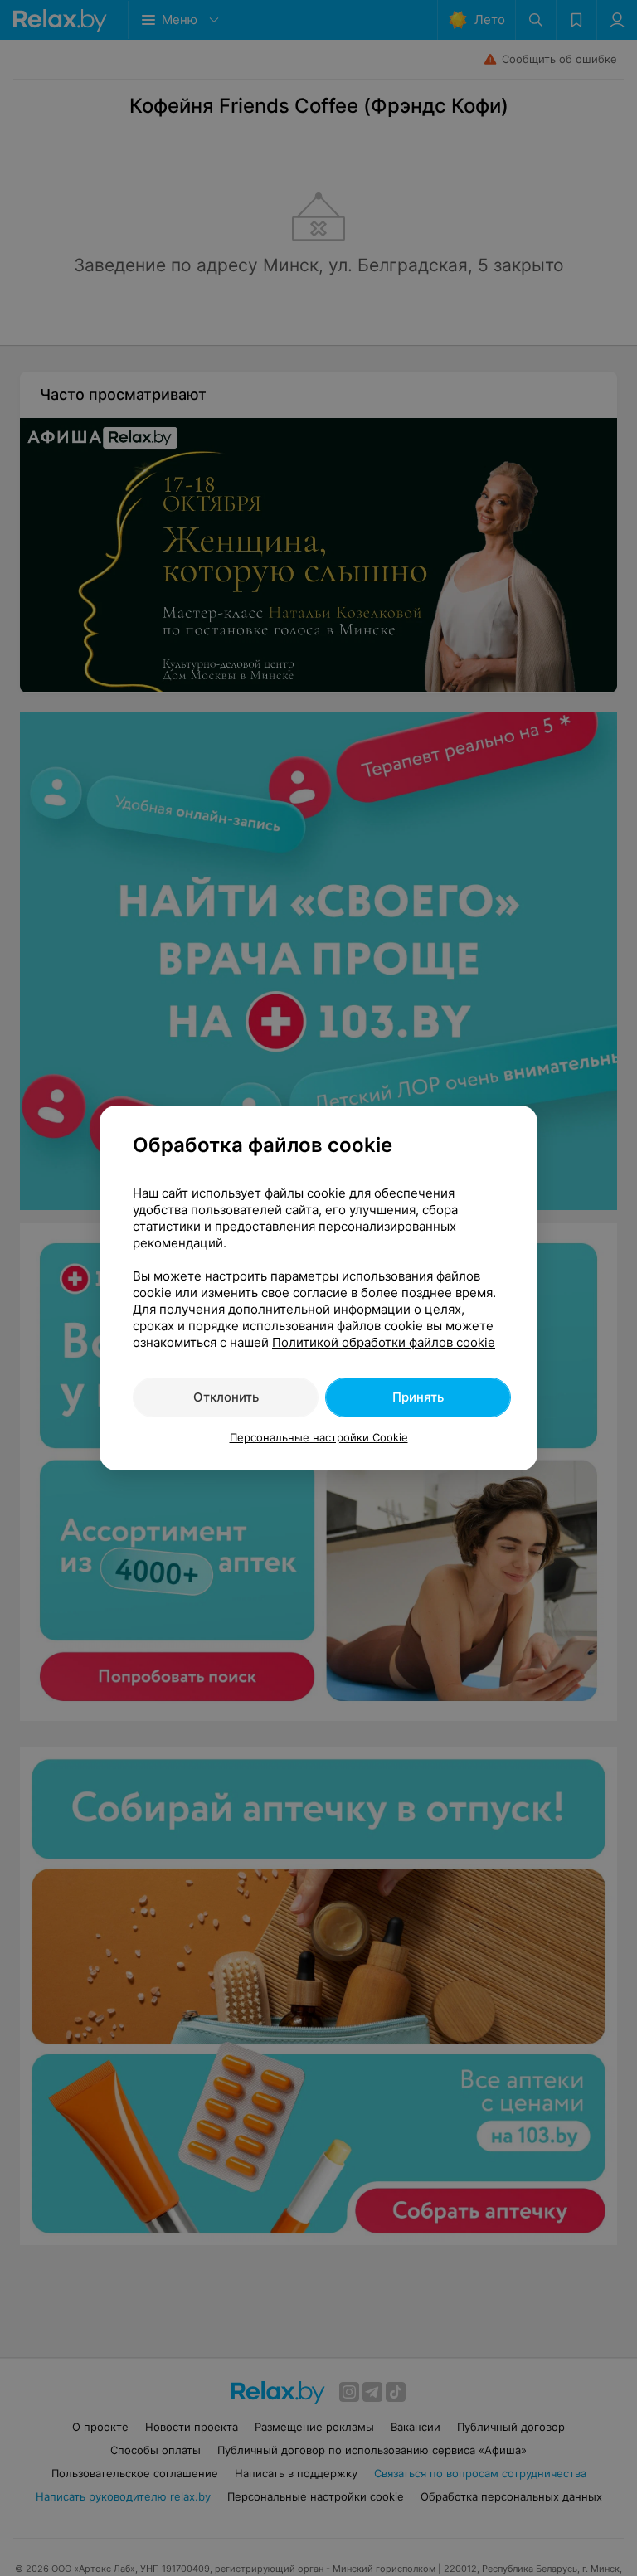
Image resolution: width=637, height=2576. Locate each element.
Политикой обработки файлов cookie (384, 1342)
